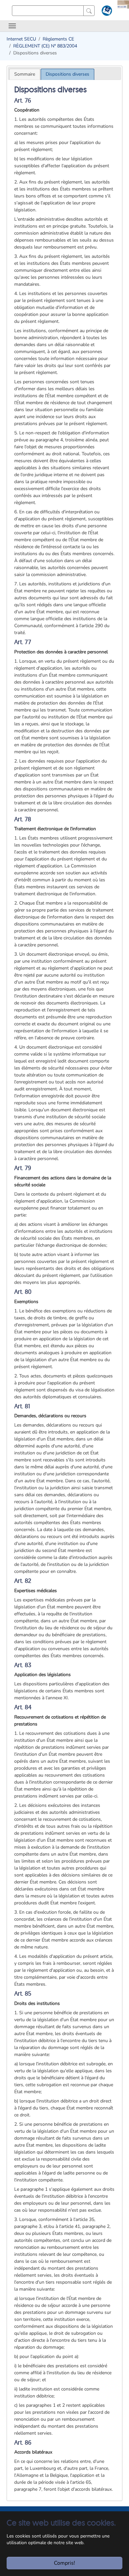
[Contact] (106, 12)
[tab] (25, 74)
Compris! (64, 2563)
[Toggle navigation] (12, 26)
